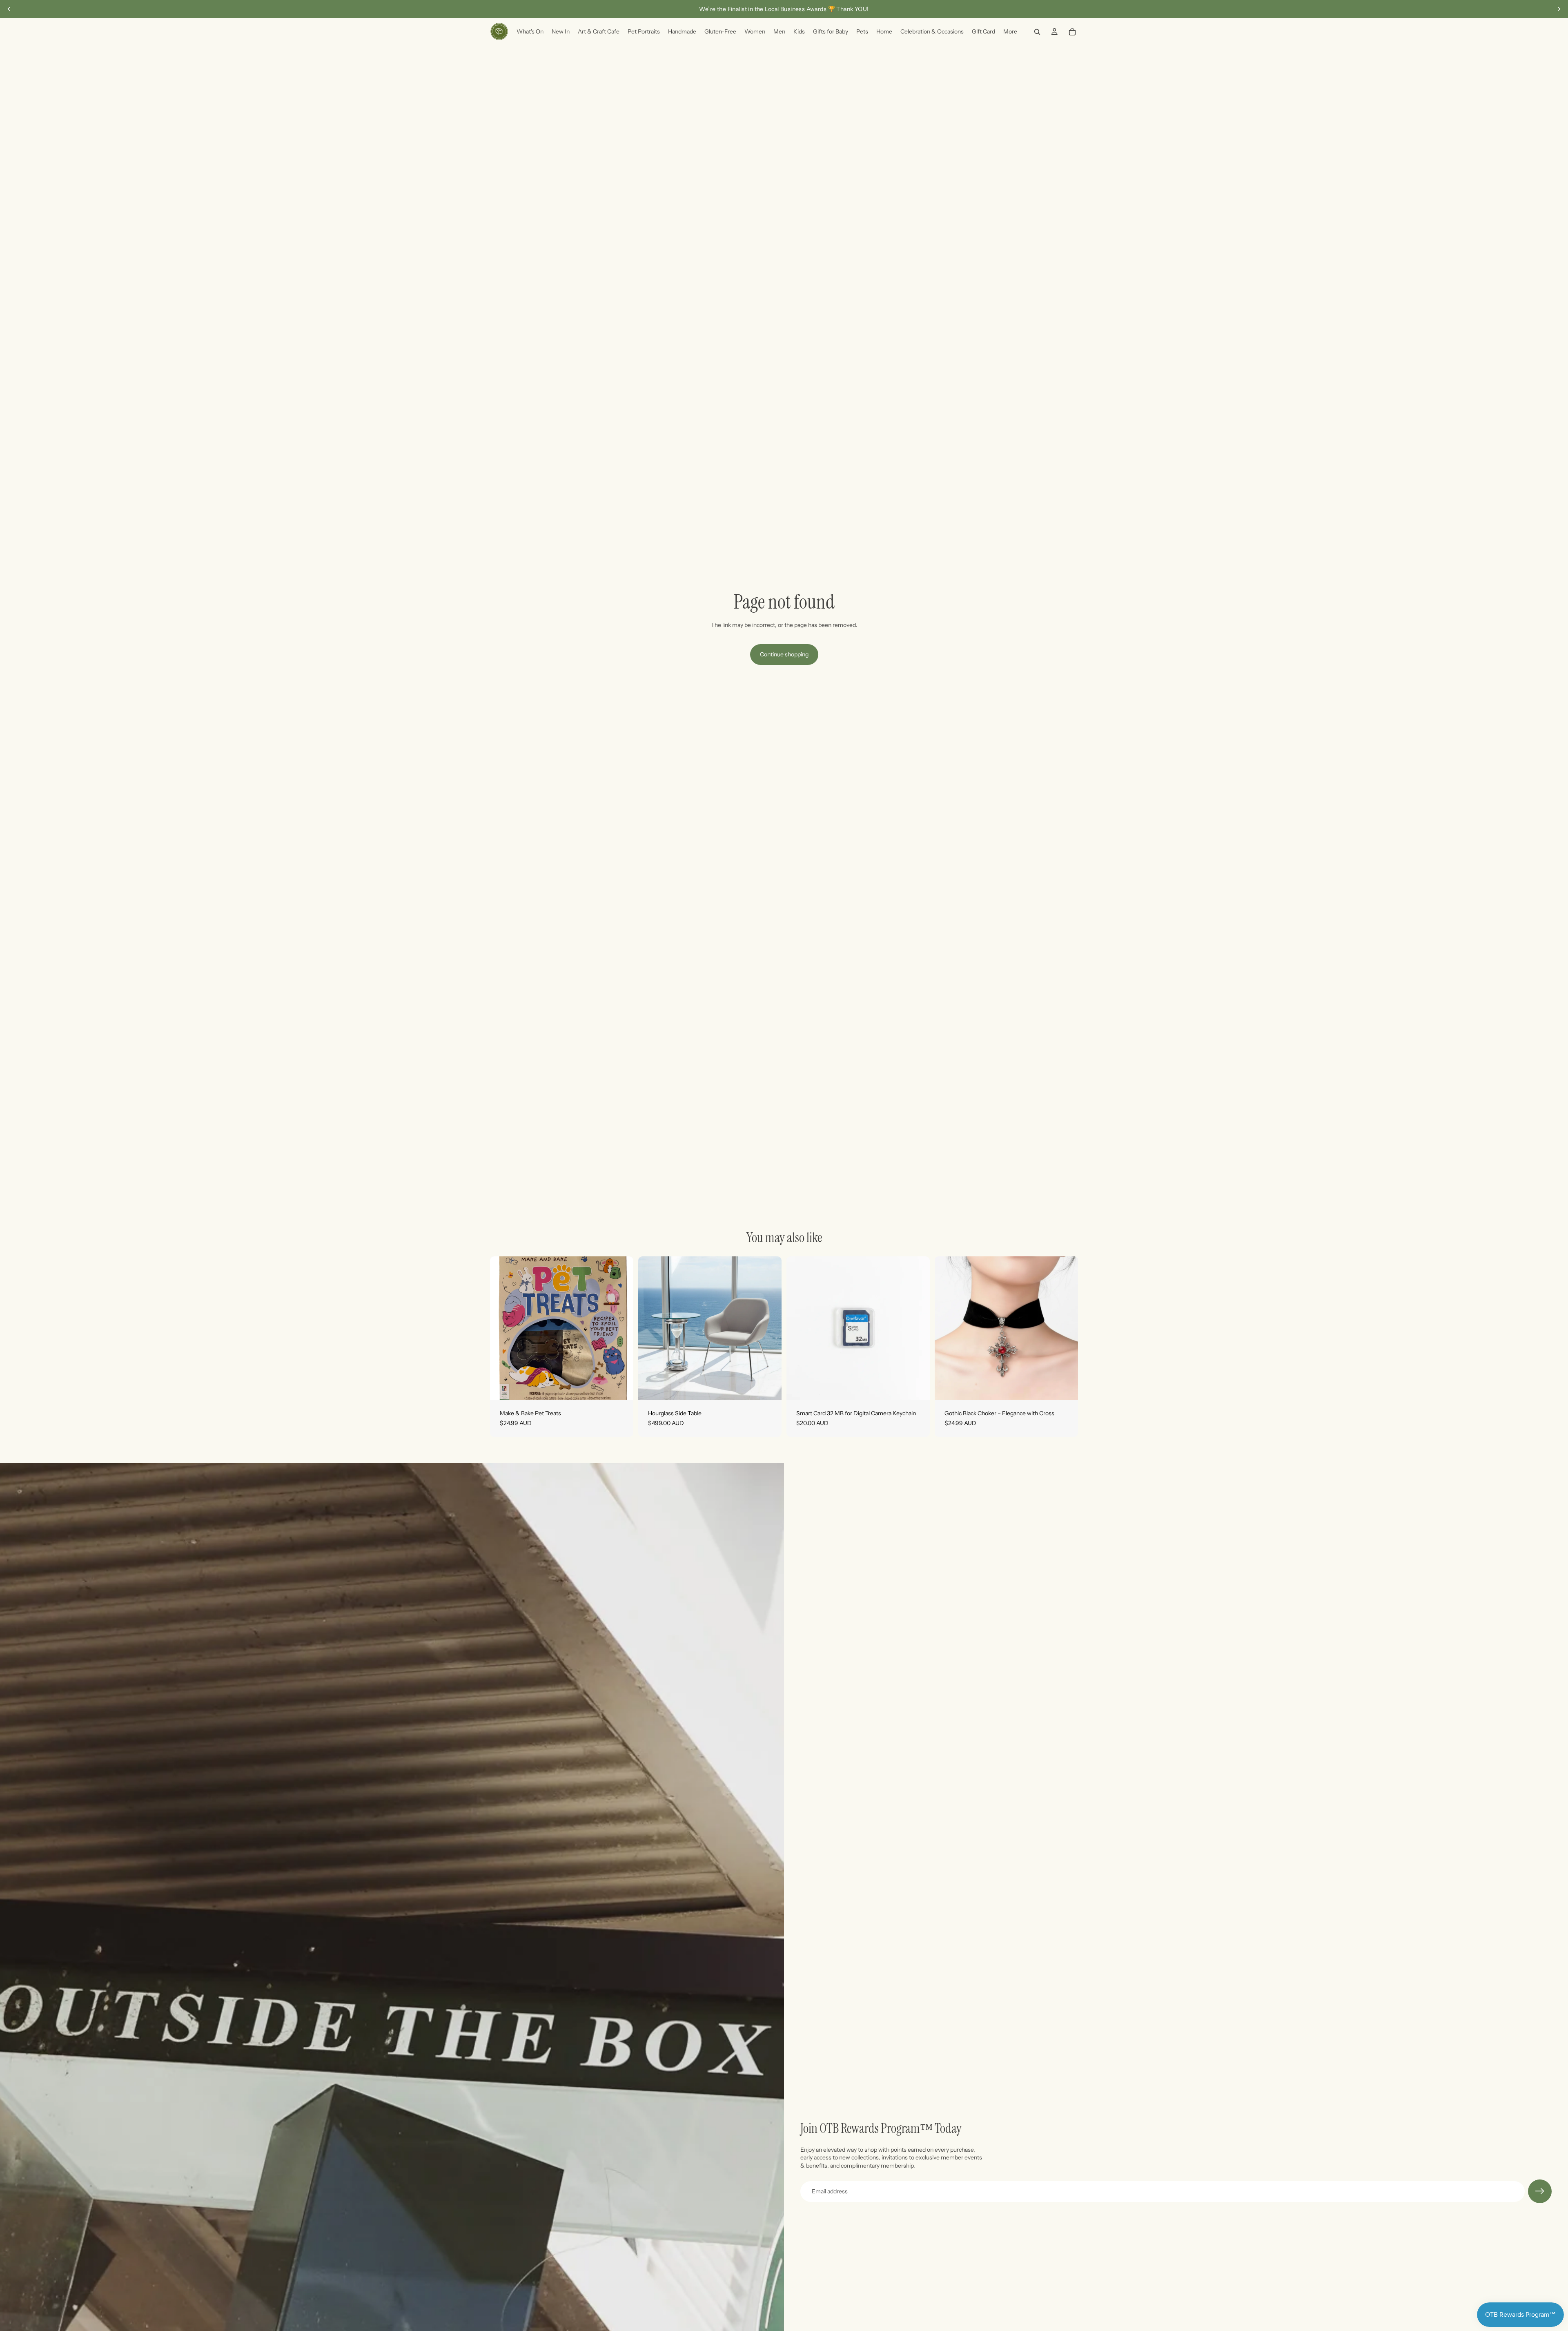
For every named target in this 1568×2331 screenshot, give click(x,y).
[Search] (1037, 32)
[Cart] (1072, 32)
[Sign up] (1540, 2191)
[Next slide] (1559, 9)
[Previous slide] (9, 9)
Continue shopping (784, 654)
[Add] (621, 1387)
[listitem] (1010, 32)
